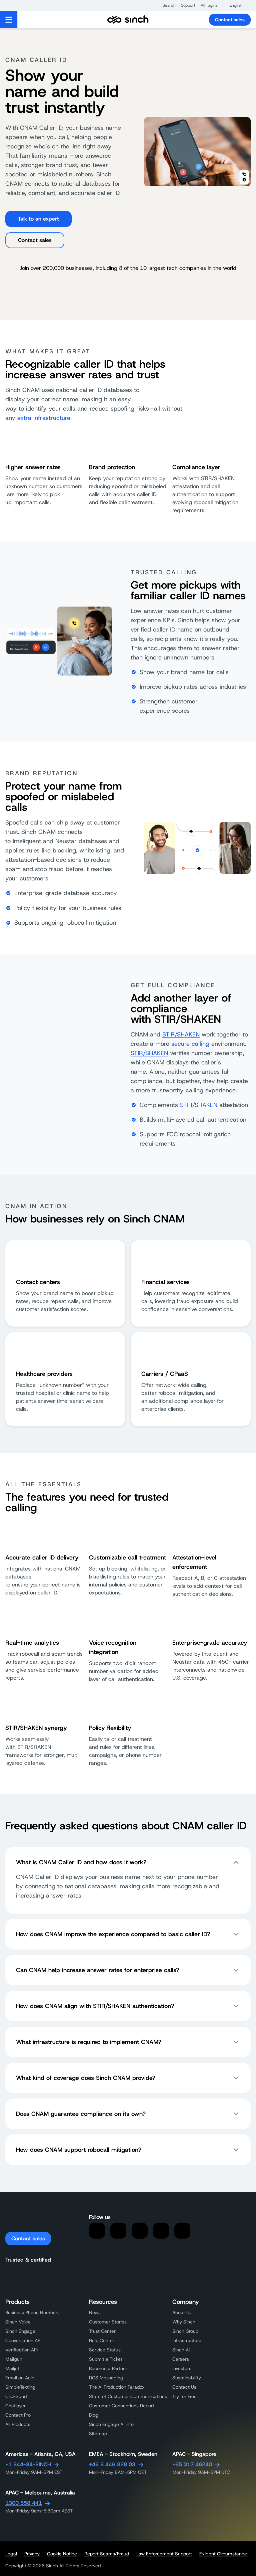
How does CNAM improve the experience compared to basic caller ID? (114, 1934)
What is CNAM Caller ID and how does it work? (82, 1862)
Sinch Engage (20, 2331)
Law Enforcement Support (164, 2554)
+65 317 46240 (192, 2464)
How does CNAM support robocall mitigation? (80, 2150)
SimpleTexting (20, 2387)
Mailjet (12, 2368)
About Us (182, 2312)
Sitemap (98, 2434)
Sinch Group (185, 2331)
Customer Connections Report (122, 2406)
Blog (94, 2415)
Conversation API (23, 2340)
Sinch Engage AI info (111, 2424)
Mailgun (14, 2359)
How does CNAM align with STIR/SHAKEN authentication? (96, 2006)
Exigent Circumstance (223, 2554)
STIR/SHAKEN (181, 1034)
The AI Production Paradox (117, 2387)
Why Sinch (184, 2322)
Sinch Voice (18, 2322)
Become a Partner (108, 2368)
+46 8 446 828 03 (112, 2464)
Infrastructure (187, 2340)
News (95, 2312)
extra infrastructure (44, 418)
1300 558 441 (24, 2503)
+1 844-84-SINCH (28, 2464)
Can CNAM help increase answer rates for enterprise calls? (98, 1970)
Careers (181, 2359)
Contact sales (230, 20)
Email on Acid (20, 2378)
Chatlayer (15, 2406)
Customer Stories (108, 2322)
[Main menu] (9, 20)
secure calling (190, 1044)
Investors (182, 2368)
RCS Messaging (106, 2378)
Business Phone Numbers (32, 2312)
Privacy (32, 2554)
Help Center (102, 2340)
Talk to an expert (38, 219)
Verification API (21, 2350)
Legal (11, 2554)
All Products (18, 2424)
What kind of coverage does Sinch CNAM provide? (86, 2078)
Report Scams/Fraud (107, 2554)
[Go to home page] (128, 20)
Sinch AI (181, 2350)
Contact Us (184, 2387)
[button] (166, 5)
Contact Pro (18, 2415)
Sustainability (187, 2378)
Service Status (105, 2350)
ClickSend (16, 2396)
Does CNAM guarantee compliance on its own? (82, 2114)
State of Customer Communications (128, 2396)
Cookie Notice (62, 2554)
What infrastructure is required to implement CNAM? (90, 2042)
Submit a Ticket (106, 2359)
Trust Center (102, 2331)
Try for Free (184, 2396)
